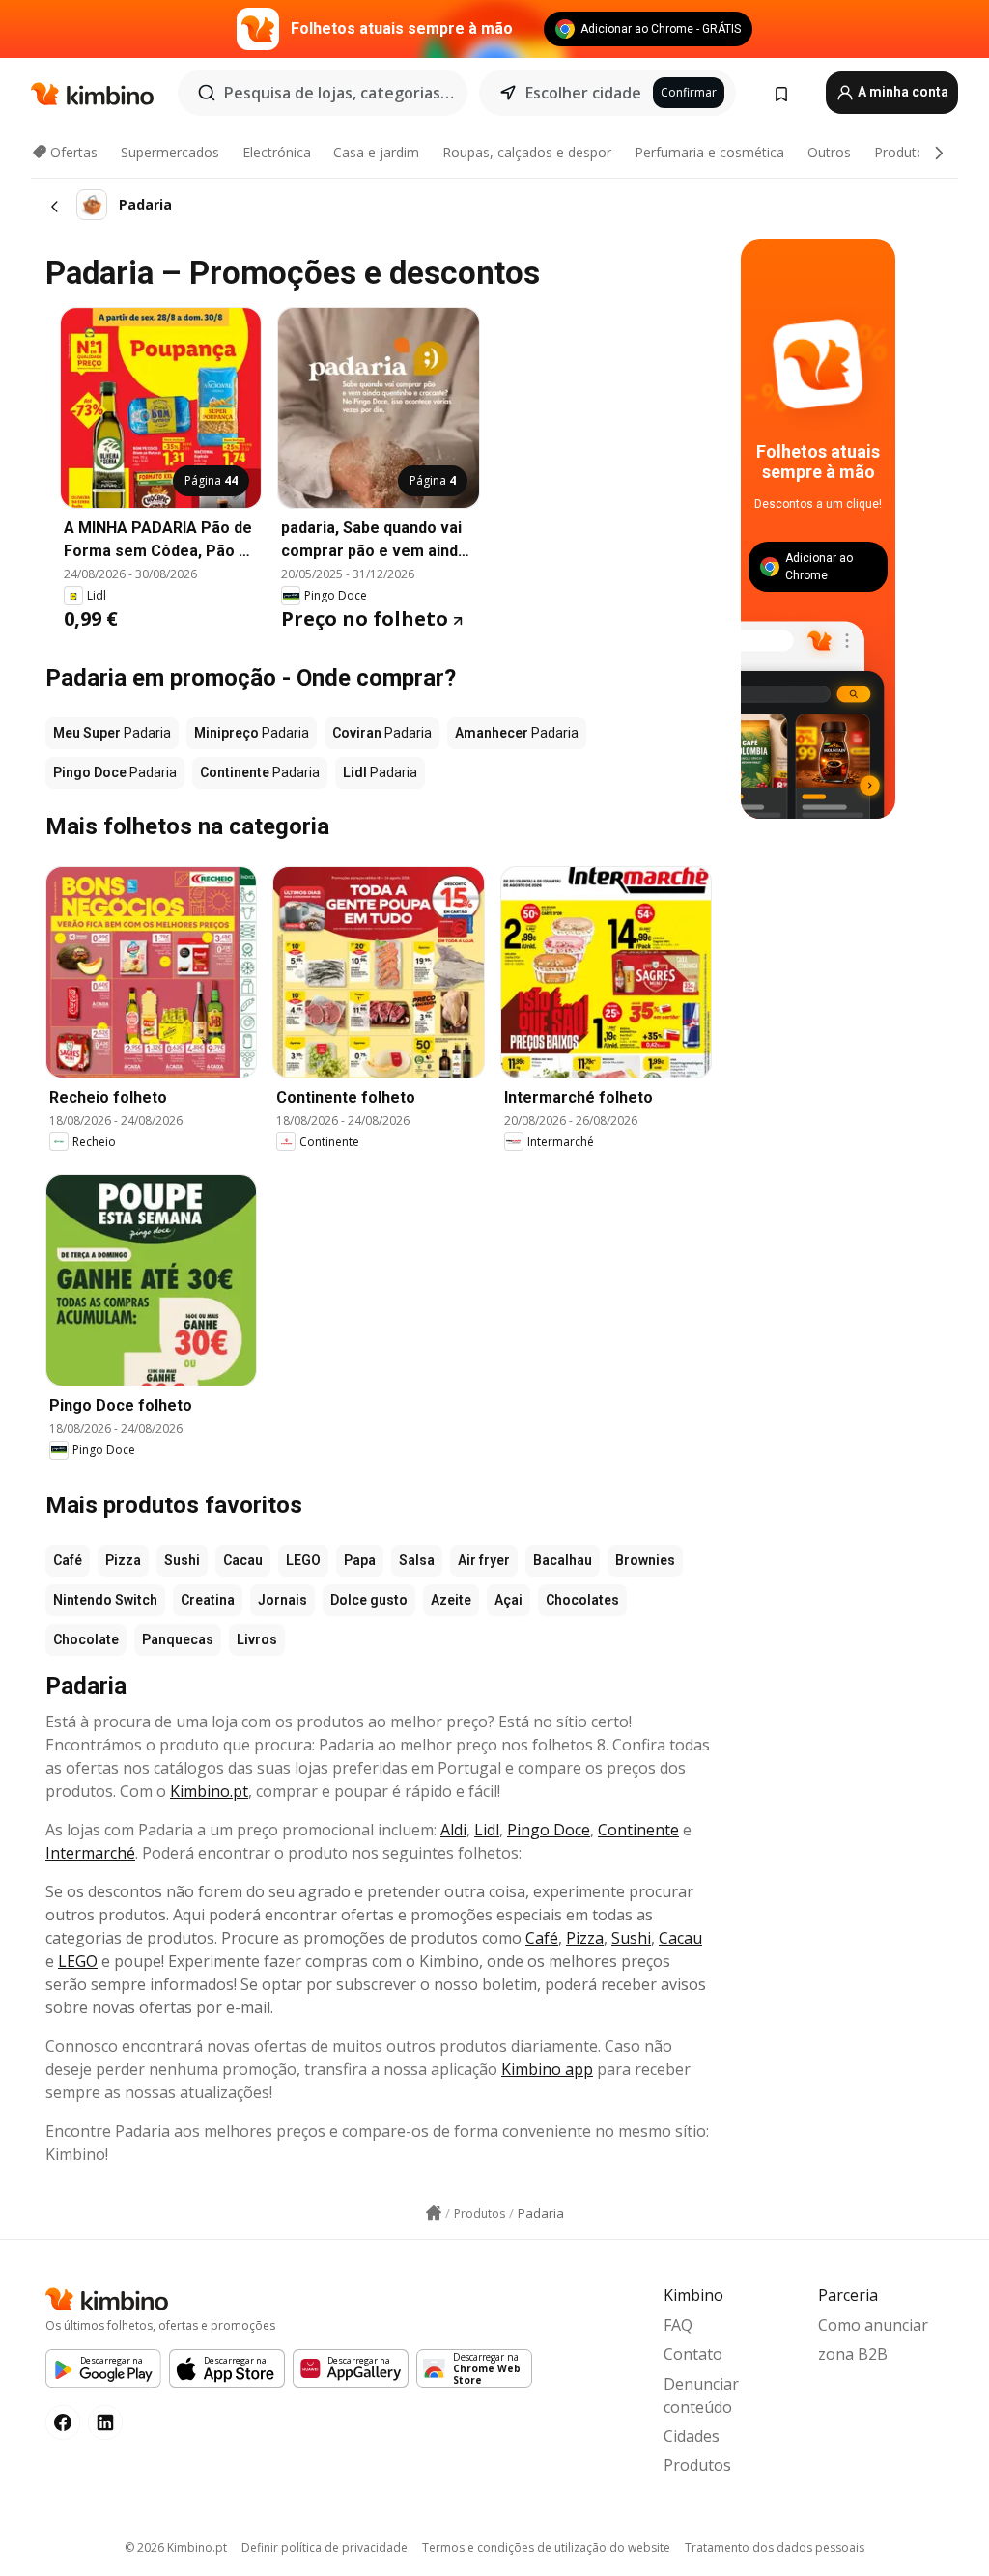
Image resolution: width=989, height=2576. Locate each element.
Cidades (692, 2436)
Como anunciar (873, 2325)
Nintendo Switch (105, 1600)
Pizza (123, 1560)
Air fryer (484, 1560)
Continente (638, 1830)
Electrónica (277, 152)
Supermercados (170, 152)
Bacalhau (563, 1560)
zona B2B (853, 2354)
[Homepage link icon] (434, 2213)
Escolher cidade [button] (583, 93)
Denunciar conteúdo (701, 2395)
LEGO (303, 1560)
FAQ (678, 2325)
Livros (257, 1639)
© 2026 (176, 2548)
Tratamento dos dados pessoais (775, 2548)
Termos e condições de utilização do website (546, 2548)
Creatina (208, 1600)
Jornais (283, 1600)
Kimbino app (547, 2069)
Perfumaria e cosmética (709, 152)
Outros (829, 152)
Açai (509, 1600)
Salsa (417, 1560)
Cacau (243, 1560)
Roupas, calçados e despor (527, 152)
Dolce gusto (369, 1600)
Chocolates (582, 1600)
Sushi (182, 1560)
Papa (360, 1560)
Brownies (645, 1560)
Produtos (903, 152)
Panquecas (178, 1639)
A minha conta (902, 92)
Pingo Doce (549, 1830)
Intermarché (90, 1853)
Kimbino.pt (209, 1791)
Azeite (451, 1600)
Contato (693, 2354)
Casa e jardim (376, 152)
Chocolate (86, 1639)
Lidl (487, 1830)
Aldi (453, 1830)
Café (68, 1560)
